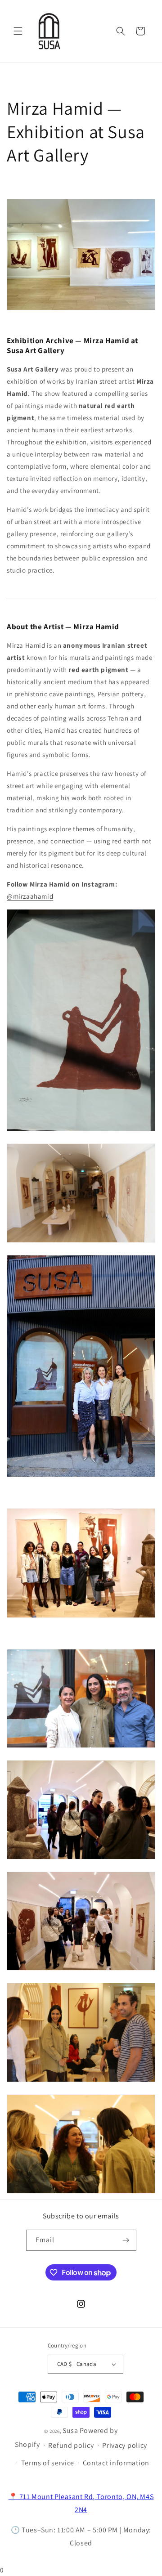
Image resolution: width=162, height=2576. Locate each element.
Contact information (116, 2463)
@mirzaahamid (30, 896)
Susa (70, 2430)
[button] (18, 31)
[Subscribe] (126, 2240)
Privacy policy (125, 2445)
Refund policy (71, 2445)
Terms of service (48, 2463)
